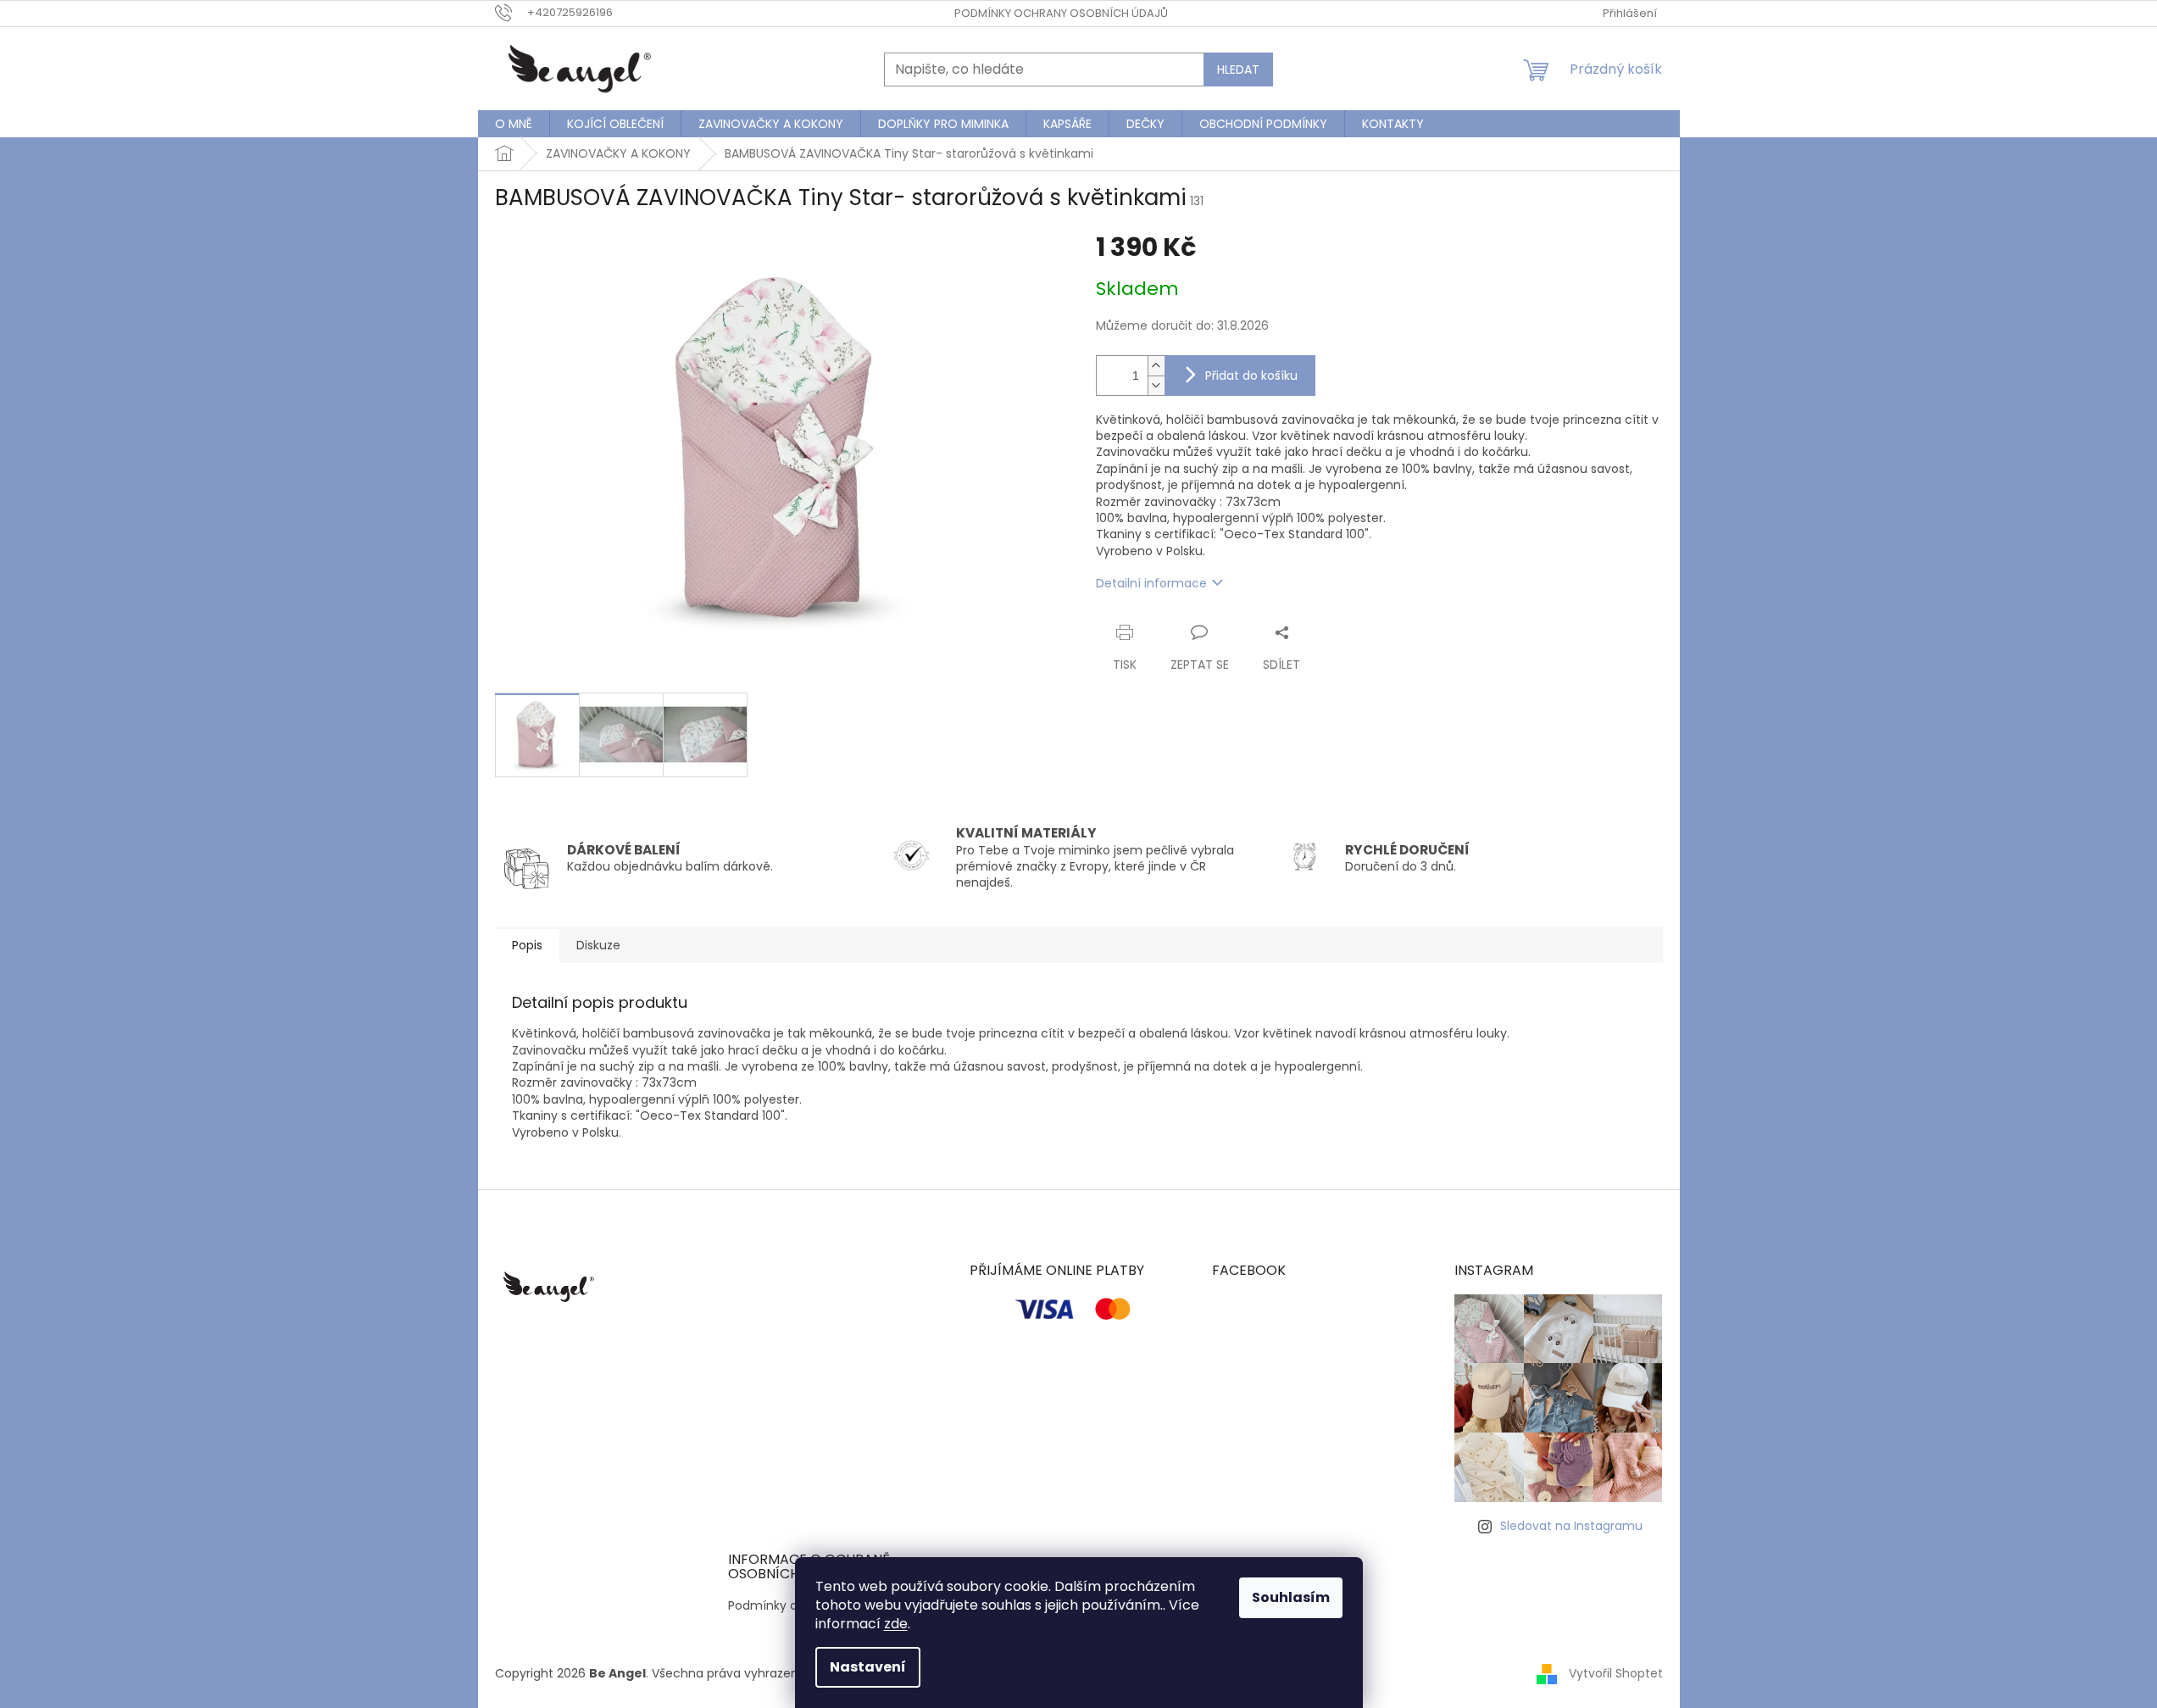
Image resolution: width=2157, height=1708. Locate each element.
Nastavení (868, 1667)
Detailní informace (1151, 583)
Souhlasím (1291, 1597)
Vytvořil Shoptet (1616, 1673)
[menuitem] (514, 124)
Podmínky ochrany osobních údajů (1061, 13)
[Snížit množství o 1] (1156, 385)
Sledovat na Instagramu (1571, 1526)
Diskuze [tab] (598, 945)
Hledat (1238, 70)
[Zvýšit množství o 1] (1156, 366)
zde (896, 1624)
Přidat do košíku (1251, 376)
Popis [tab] (527, 945)
